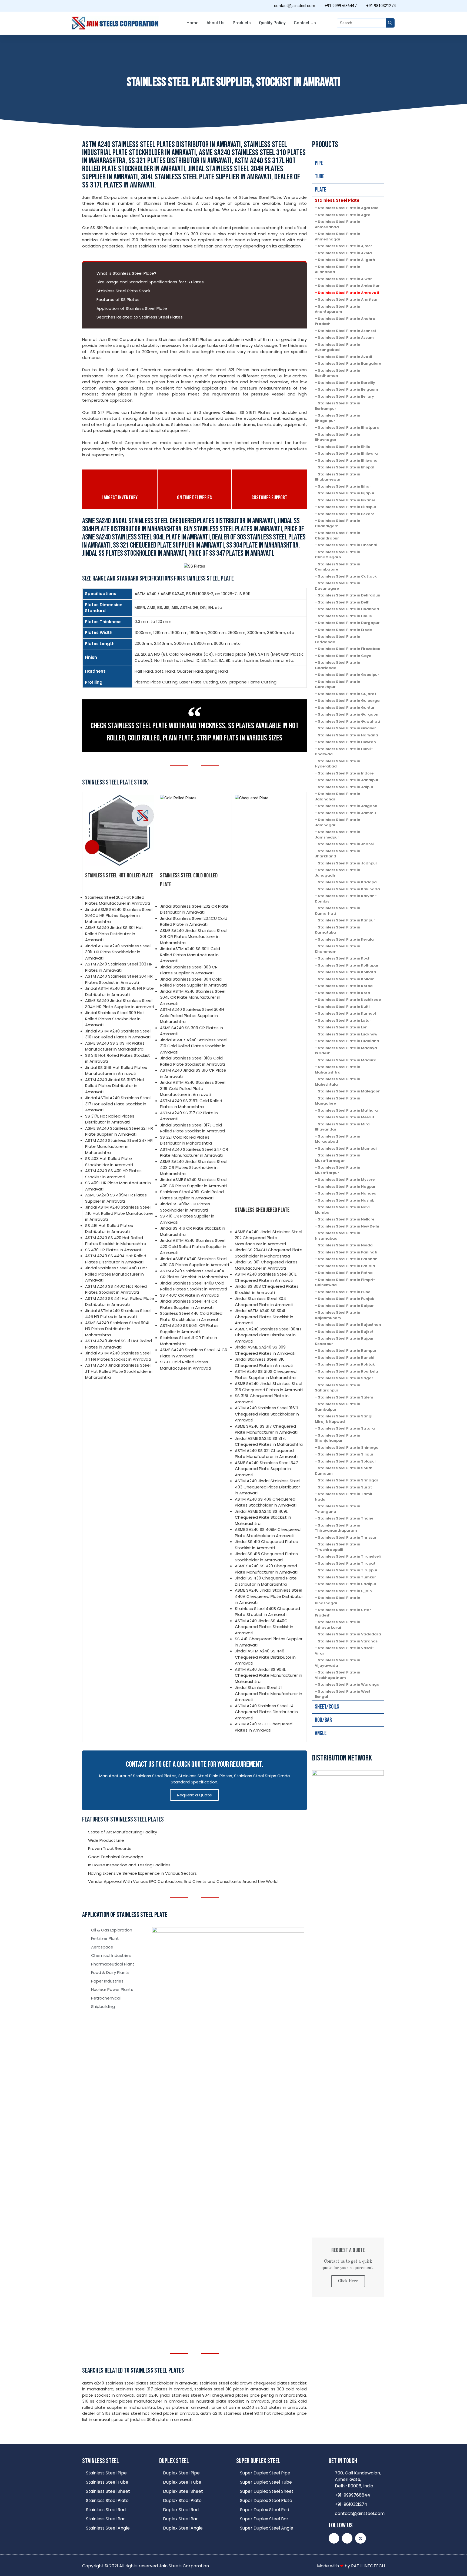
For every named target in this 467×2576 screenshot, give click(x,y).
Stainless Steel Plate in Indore (346, 773)
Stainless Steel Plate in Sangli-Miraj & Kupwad (345, 1419)
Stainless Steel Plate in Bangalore (349, 363)
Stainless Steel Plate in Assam (346, 338)
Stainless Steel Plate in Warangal (349, 1684)
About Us (216, 23)
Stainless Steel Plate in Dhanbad (348, 609)
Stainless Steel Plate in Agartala (348, 208)
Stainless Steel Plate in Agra (344, 215)
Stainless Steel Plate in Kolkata (347, 972)
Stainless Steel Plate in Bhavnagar (338, 437)
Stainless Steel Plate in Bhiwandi (348, 460)
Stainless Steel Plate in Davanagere (338, 586)
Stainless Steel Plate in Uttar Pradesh (343, 1613)
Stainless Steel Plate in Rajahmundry (338, 1315)
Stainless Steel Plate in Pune (344, 1292)
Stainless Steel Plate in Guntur (346, 708)
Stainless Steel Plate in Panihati (348, 1252)
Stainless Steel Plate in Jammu (347, 813)
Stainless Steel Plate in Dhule (345, 616)
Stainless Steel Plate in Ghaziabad (338, 665)
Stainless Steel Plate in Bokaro (346, 514)
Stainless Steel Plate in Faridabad (338, 639)
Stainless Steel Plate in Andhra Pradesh (345, 321)
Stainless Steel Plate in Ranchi (346, 1358)
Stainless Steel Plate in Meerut (346, 1117)
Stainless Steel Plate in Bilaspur (347, 507)
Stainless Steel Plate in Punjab (346, 1299)
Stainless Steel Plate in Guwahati (349, 721)
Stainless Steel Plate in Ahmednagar (338, 237)
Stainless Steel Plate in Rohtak (346, 1364)
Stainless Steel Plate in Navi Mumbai (342, 1210)
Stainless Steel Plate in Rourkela (348, 1371)
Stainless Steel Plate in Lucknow (348, 1034)
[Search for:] (361, 23)
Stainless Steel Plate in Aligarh (346, 260)
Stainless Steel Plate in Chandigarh (338, 523)
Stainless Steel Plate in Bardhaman (338, 373)
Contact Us (305, 23)
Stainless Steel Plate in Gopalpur (348, 675)
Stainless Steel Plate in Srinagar (348, 1480)
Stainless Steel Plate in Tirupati (347, 1563)
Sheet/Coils (327, 1707)
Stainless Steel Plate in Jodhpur (348, 863)
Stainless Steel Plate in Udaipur (347, 1584)
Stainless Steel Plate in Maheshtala (338, 1082)
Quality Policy (272, 23)
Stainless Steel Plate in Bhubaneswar (338, 477)
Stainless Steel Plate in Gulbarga (349, 701)
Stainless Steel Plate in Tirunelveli (349, 1556)
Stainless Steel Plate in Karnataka (338, 930)
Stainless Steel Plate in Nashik (346, 1200)
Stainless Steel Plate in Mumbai (347, 1148)
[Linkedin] (334, 2538)
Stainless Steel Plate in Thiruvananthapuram (338, 1528)
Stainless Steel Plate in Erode (345, 630)
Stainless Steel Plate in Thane (346, 1518)
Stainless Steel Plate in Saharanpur (338, 1388)
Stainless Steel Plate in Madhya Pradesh (346, 1051)
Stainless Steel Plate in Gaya (345, 656)
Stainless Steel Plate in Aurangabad (338, 347)
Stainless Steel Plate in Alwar (345, 279)
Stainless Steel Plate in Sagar (346, 1378)
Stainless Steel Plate (337, 200)
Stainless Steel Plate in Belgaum (348, 389)
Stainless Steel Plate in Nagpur (347, 1187)
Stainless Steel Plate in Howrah (347, 742)
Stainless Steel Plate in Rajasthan (349, 1325)
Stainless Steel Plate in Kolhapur (348, 965)
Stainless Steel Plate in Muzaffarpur (338, 1170)
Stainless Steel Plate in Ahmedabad (338, 224)
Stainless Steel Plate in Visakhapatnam (338, 1675)
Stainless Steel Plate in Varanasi (348, 1641)
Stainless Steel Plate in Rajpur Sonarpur (344, 1341)
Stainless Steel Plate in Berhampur (338, 406)
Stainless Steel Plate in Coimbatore (338, 567)
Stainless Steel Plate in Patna (345, 1273)
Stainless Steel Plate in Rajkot (346, 1332)
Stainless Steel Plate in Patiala (346, 1266)
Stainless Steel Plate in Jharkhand (338, 854)
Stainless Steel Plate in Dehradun (349, 595)
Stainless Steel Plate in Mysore (346, 1180)
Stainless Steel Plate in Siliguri (346, 1454)
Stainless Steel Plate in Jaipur (346, 787)
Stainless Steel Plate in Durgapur (349, 623)
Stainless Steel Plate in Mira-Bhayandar (343, 1127)
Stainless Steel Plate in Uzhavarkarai (338, 1625)
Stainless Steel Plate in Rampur (347, 1351)
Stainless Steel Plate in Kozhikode (349, 1000)
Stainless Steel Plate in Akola (345, 253)
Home (192, 23)
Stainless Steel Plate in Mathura (348, 1110)
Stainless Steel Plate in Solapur (347, 1461)
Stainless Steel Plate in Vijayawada (338, 1663)
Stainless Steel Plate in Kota (344, 993)
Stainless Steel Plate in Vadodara (349, 1634)
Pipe (319, 163)
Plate (321, 190)
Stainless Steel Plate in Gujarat (347, 694)
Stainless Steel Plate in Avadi (345, 357)
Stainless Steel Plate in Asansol (347, 331)
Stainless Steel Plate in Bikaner (347, 500)
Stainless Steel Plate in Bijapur (346, 493)
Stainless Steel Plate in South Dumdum (344, 1471)
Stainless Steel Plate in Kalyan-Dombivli (346, 899)
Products (242, 23)
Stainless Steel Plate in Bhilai (345, 447)
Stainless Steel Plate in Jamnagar (338, 822)
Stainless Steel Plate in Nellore (346, 1219)
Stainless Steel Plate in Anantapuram (338, 309)
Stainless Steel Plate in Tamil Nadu (343, 1497)
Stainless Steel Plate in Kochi (345, 958)
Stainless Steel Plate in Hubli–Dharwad (344, 752)
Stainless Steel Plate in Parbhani (348, 1259)
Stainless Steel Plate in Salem (346, 1397)
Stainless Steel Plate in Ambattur (349, 286)
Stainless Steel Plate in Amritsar (348, 299)
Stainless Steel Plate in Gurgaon (348, 714)
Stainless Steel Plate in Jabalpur (348, 780)
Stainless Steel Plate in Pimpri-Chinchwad (345, 1282)
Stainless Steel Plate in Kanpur (346, 920)
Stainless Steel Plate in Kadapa (347, 882)
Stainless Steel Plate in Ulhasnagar (338, 1600)
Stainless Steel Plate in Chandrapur (338, 536)
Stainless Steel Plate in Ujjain (345, 1591)
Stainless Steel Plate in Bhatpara (349, 427)
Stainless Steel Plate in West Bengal (343, 1694)
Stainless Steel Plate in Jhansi (346, 844)
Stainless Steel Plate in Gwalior (347, 728)
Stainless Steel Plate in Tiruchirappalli (338, 1547)
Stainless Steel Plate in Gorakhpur (338, 684)
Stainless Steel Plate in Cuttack (347, 576)
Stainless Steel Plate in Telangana (338, 1509)
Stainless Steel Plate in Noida (345, 1245)
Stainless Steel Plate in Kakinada (349, 889)
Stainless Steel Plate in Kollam (346, 979)
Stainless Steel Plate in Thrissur (347, 1537)
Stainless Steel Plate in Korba (345, 986)
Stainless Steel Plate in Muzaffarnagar (338, 1158)
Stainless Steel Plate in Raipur (346, 1306)
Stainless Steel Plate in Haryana (348, 735)
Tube (320, 177)
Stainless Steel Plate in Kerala (346, 939)
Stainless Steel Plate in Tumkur (347, 1577)
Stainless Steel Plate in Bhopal (346, 467)
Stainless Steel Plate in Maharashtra (338, 1070)
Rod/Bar (323, 1720)
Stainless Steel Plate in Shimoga (348, 1448)
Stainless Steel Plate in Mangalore (338, 1101)
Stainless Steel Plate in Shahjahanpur (338, 1438)
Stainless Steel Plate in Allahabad (338, 269)
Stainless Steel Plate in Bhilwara (348, 453)
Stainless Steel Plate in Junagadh (338, 873)
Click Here (348, 2281)
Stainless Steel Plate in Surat (345, 1487)
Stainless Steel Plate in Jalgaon (348, 806)
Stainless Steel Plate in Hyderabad (338, 764)
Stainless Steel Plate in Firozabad (349, 649)
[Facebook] (347, 2538)
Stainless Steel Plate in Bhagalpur (338, 418)
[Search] (390, 23)
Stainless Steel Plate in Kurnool (347, 1013)
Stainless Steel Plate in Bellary (346, 396)
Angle (321, 1733)
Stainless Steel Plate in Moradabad (338, 1139)
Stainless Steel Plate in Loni (343, 1027)
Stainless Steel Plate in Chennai (348, 545)
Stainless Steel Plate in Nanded (347, 1193)
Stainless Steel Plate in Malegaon (349, 1091)
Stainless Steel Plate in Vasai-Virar (344, 1651)
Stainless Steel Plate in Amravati (348, 293)
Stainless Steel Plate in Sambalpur (338, 1407)
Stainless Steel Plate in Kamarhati (338, 911)
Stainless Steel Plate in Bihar (344, 486)
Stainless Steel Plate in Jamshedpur (338, 835)
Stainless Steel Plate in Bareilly (346, 383)
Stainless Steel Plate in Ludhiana (348, 1041)
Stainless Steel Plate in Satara (346, 1428)
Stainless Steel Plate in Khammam (338, 949)
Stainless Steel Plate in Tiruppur (348, 1570)
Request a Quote (194, 1795)
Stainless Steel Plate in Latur (344, 1020)
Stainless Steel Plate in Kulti (344, 1007)
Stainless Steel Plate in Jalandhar (338, 796)
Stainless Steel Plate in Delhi (344, 602)
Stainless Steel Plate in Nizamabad (338, 1236)
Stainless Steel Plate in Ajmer (345, 246)
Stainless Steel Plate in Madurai (348, 1060)
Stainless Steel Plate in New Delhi (348, 1226)
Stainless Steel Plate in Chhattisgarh (338, 555)
